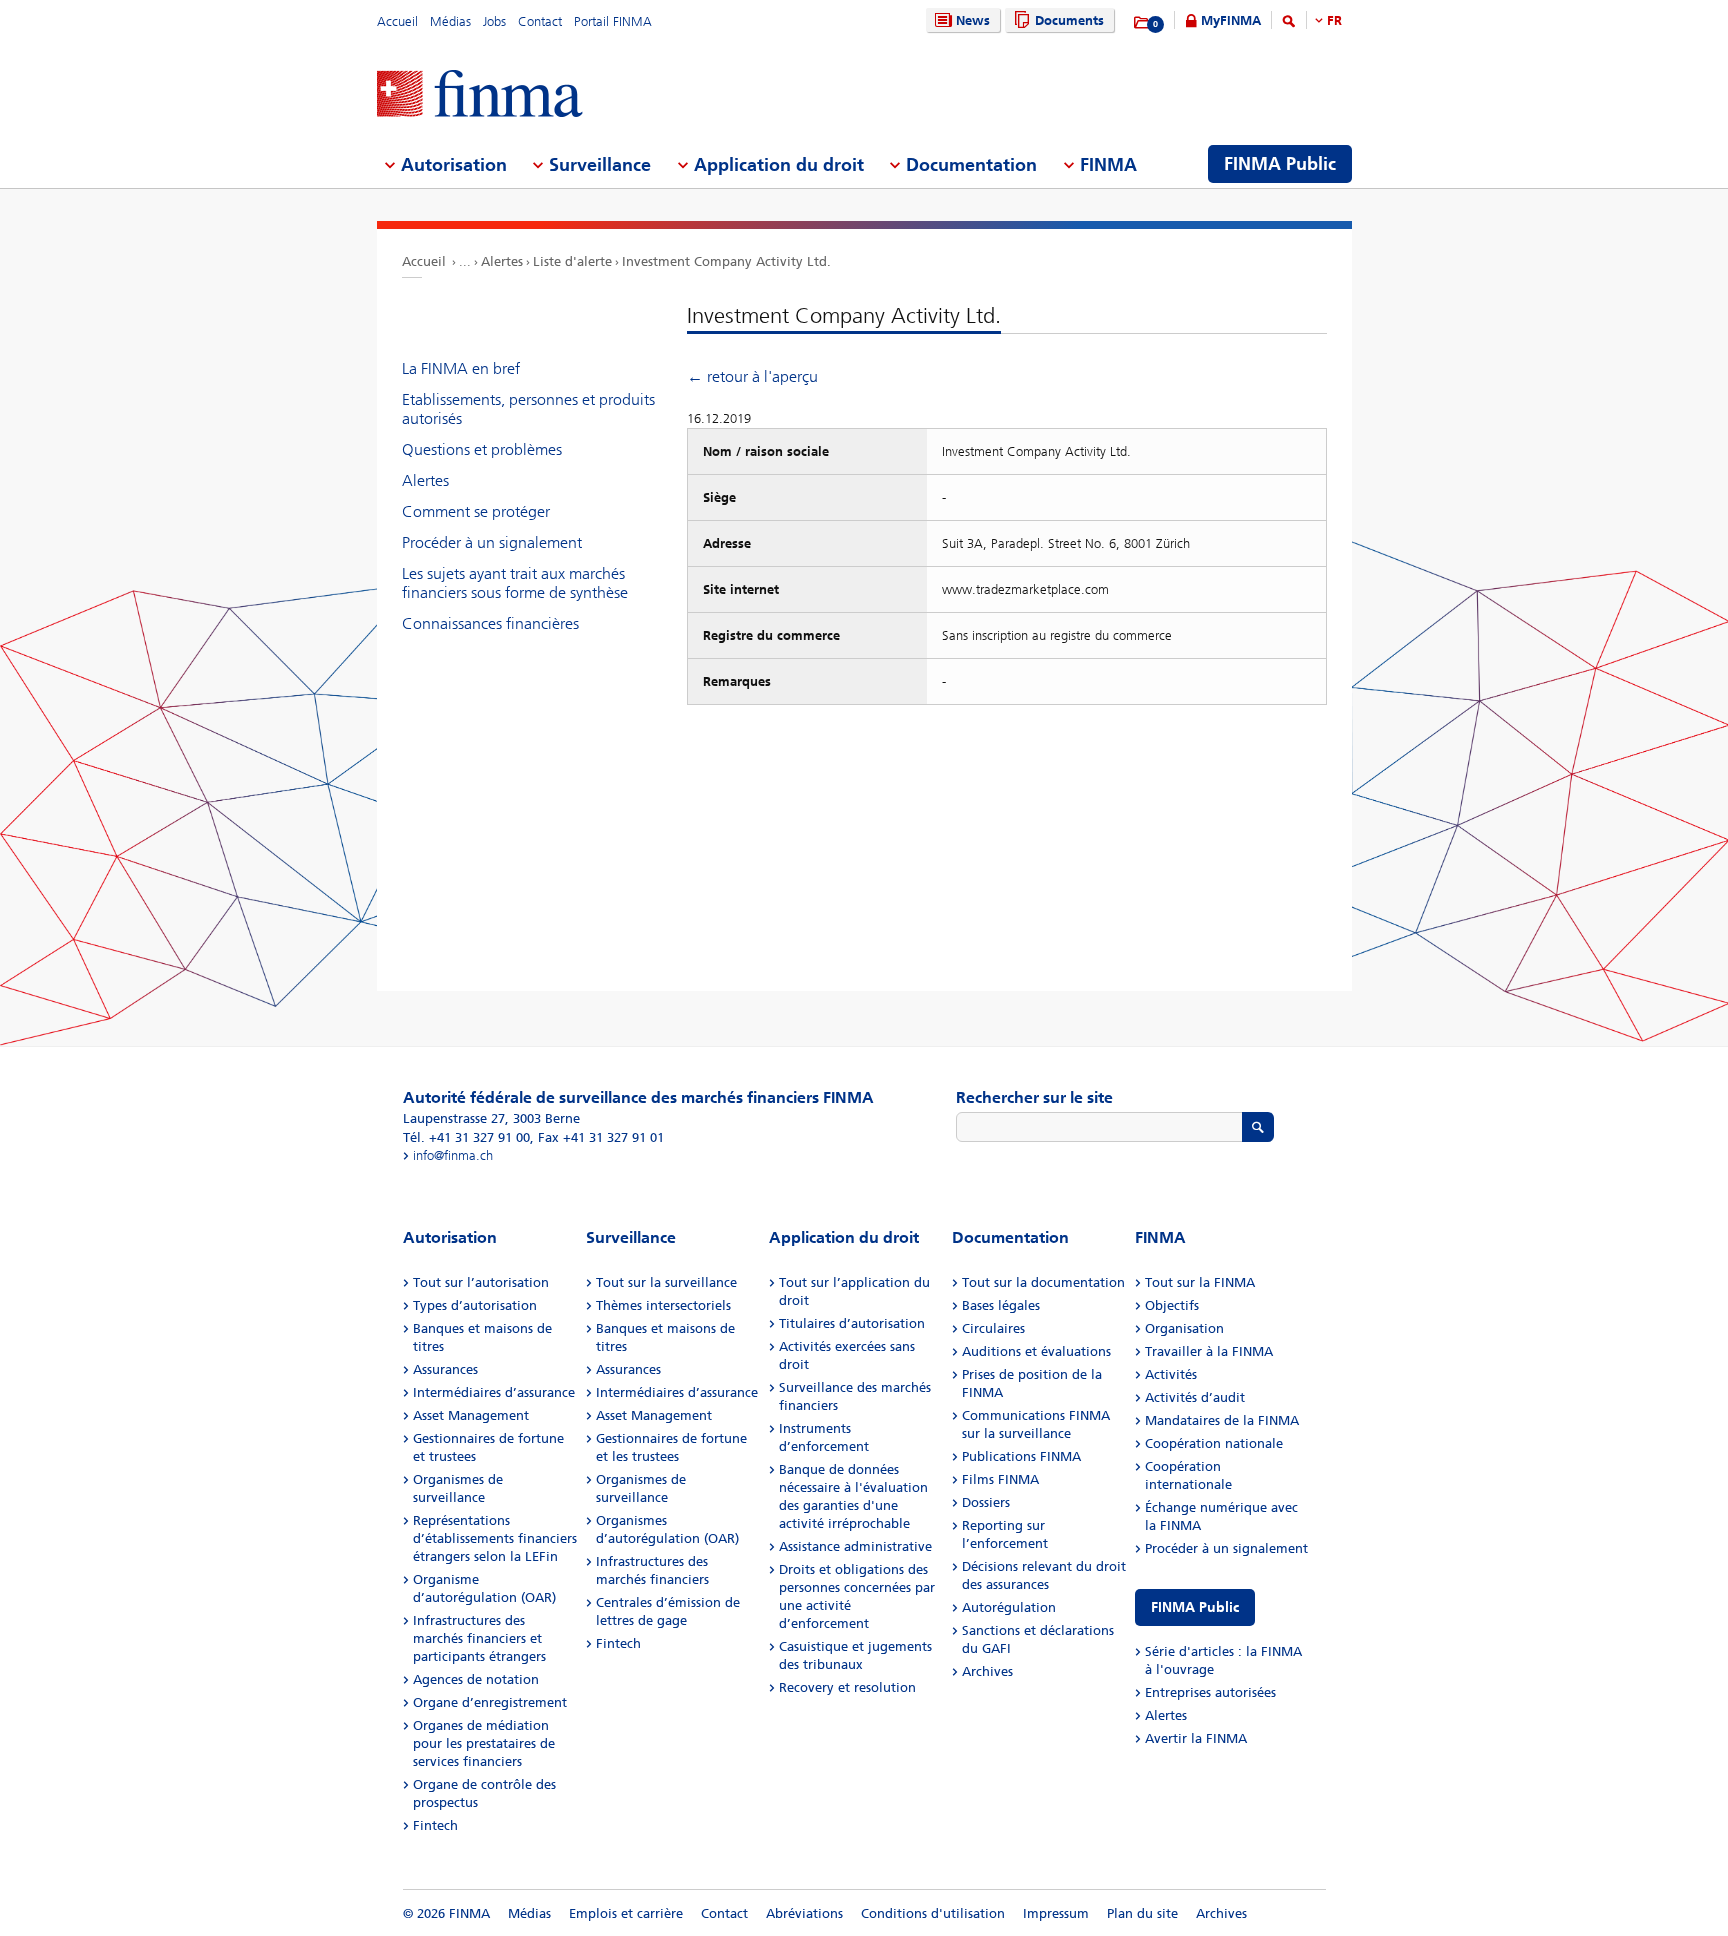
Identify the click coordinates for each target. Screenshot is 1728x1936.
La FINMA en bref (461, 368)
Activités (1171, 1374)
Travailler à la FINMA (1209, 1351)
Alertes (502, 261)
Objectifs (1172, 1305)
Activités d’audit (1195, 1397)
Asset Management (471, 1415)
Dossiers (986, 1502)
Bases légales (1001, 1305)
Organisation (1184, 1328)
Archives (987, 1671)
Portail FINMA (613, 21)
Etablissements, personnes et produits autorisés (528, 409)
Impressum (1056, 1913)
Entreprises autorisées (1210, 1692)
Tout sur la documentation (1043, 1282)
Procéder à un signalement (492, 542)
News (973, 20)
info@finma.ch (453, 1155)
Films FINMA (1000, 1479)
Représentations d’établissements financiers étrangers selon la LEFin (495, 1538)
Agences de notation (476, 1679)
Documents (1069, 20)
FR (1334, 20)
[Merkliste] (1142, 23)
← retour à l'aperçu (752, 376)
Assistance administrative (855, 1546)
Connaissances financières (490, 623)
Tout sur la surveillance (666, 1282)
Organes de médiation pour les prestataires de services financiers (484, 1743)
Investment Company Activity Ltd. (726, 261)
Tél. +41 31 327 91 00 (466, 1137)
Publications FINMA (1021, 1456)
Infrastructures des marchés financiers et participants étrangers (479, 1638)
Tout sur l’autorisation (481, 1282)
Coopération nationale (1214, 1443)
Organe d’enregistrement (490, 1702)
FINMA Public (1195, 1607)
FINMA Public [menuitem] (1280, 164)
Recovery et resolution (847, 1687)
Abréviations (804, 1913)
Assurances (445, 1369)
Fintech (435, 1825)
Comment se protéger (476, 511)
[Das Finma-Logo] (480, 95)
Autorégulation (1009, 1607)
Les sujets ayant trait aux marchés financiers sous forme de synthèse (515, 583)
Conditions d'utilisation (933, 1913)
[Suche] (1289, 24)
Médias (450, 21)
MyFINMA (1231, 20)
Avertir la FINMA (1196, 1738)
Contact (540, 21)
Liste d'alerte (572, 261)
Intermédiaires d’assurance (494, 1392)
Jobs (494, 21)
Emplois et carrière (626, 1913)
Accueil (397, 21)
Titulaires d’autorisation (852, 1323)
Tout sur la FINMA (1200, 1282)
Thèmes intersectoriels (663, 1305)
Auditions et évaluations (1036, 1351)
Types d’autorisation (475, 1305)
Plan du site (1142, 1913)
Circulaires (993, 1328)
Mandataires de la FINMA (1222, 1420)
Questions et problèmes (482, 449)
